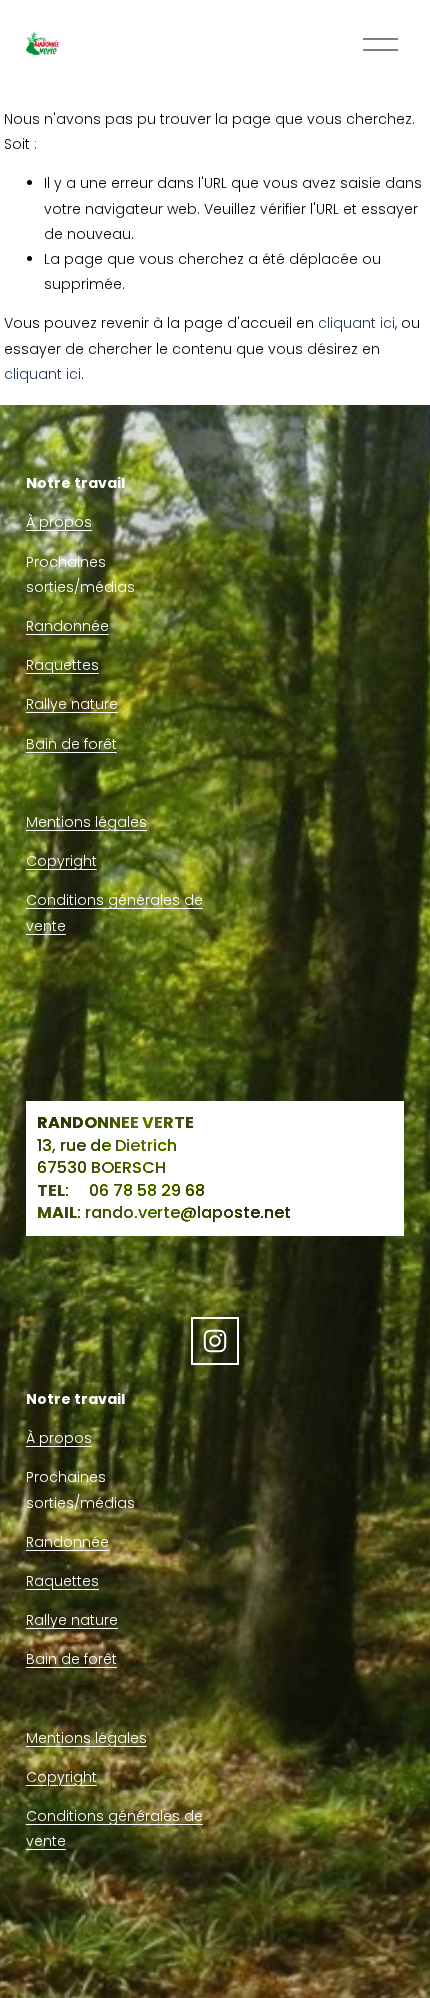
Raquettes (62, 665)
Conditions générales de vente (114, 912)
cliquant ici (356, 323)
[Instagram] (215, 1341)
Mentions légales (86, 822)
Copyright (61, 861)
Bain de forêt (71, 744)
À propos (59, 522)
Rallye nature (72, 704)
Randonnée (67, 626)
